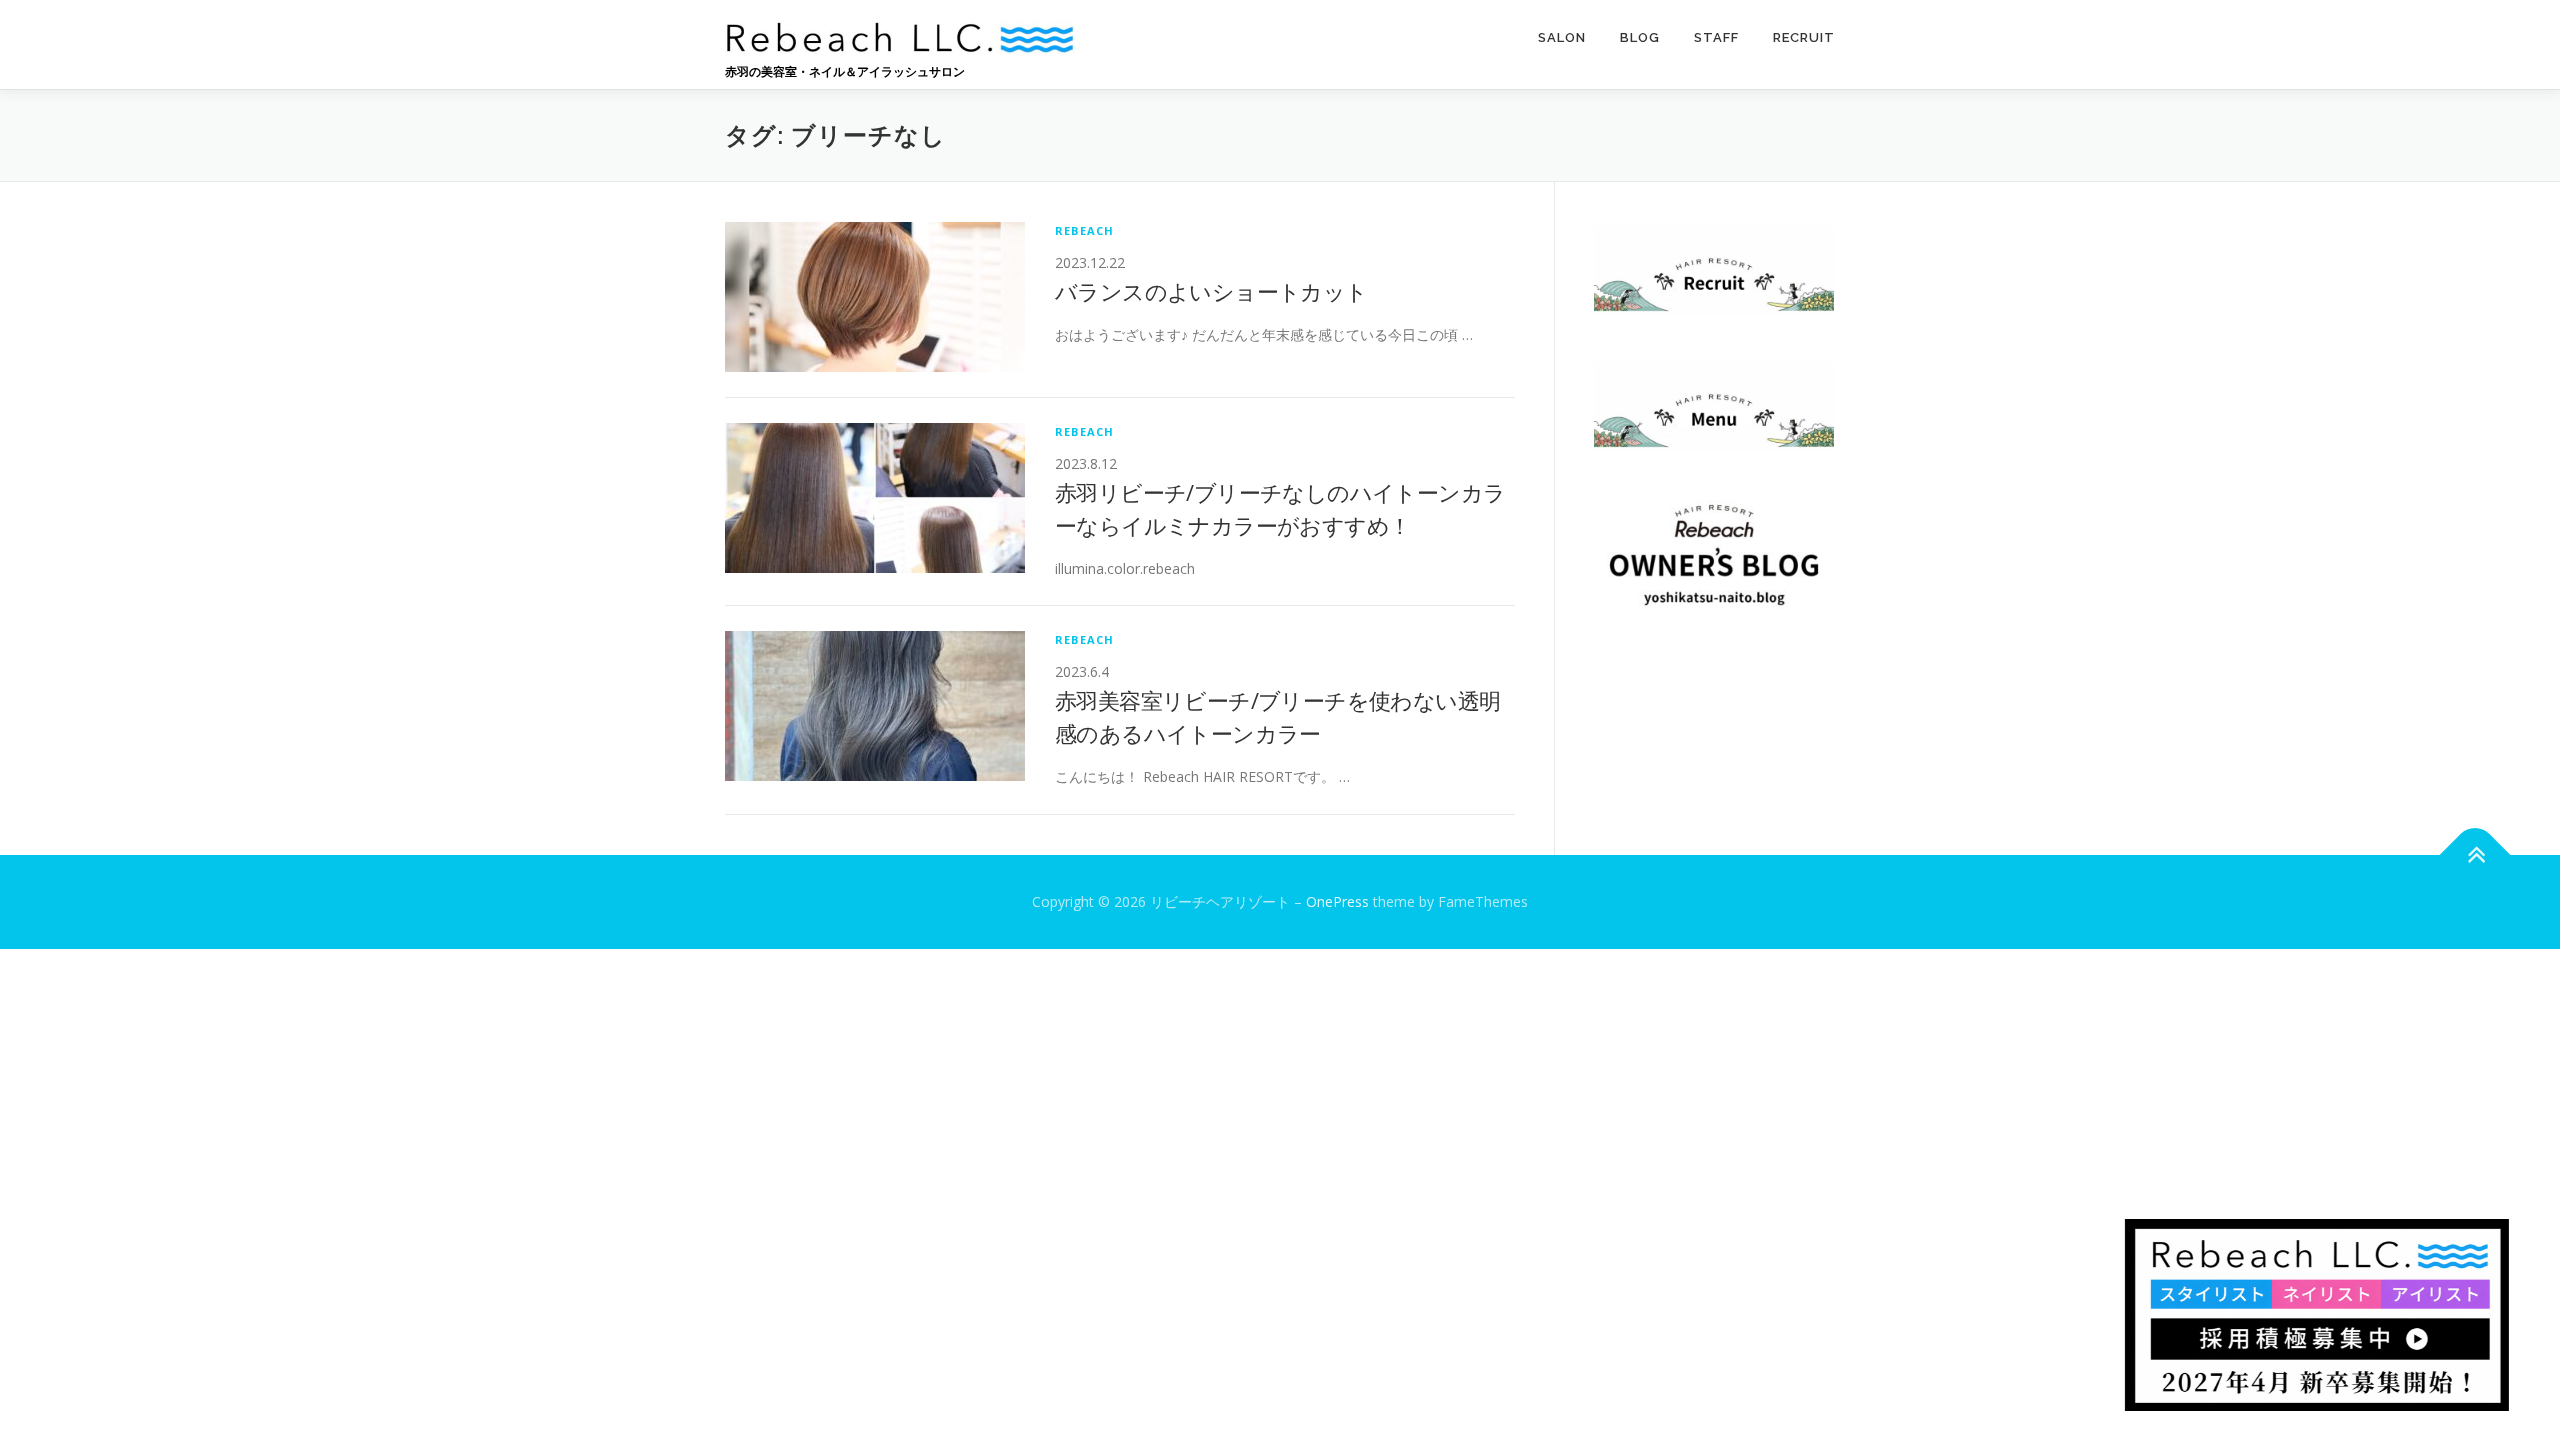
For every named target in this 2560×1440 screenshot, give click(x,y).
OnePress (1337, 901)
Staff (1716, 37)
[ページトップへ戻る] (2475, 854)
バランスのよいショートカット (1211, 291)
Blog (1640, 37)
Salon (1562, 37)
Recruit (1804, 37)
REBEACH (1084, 230)
